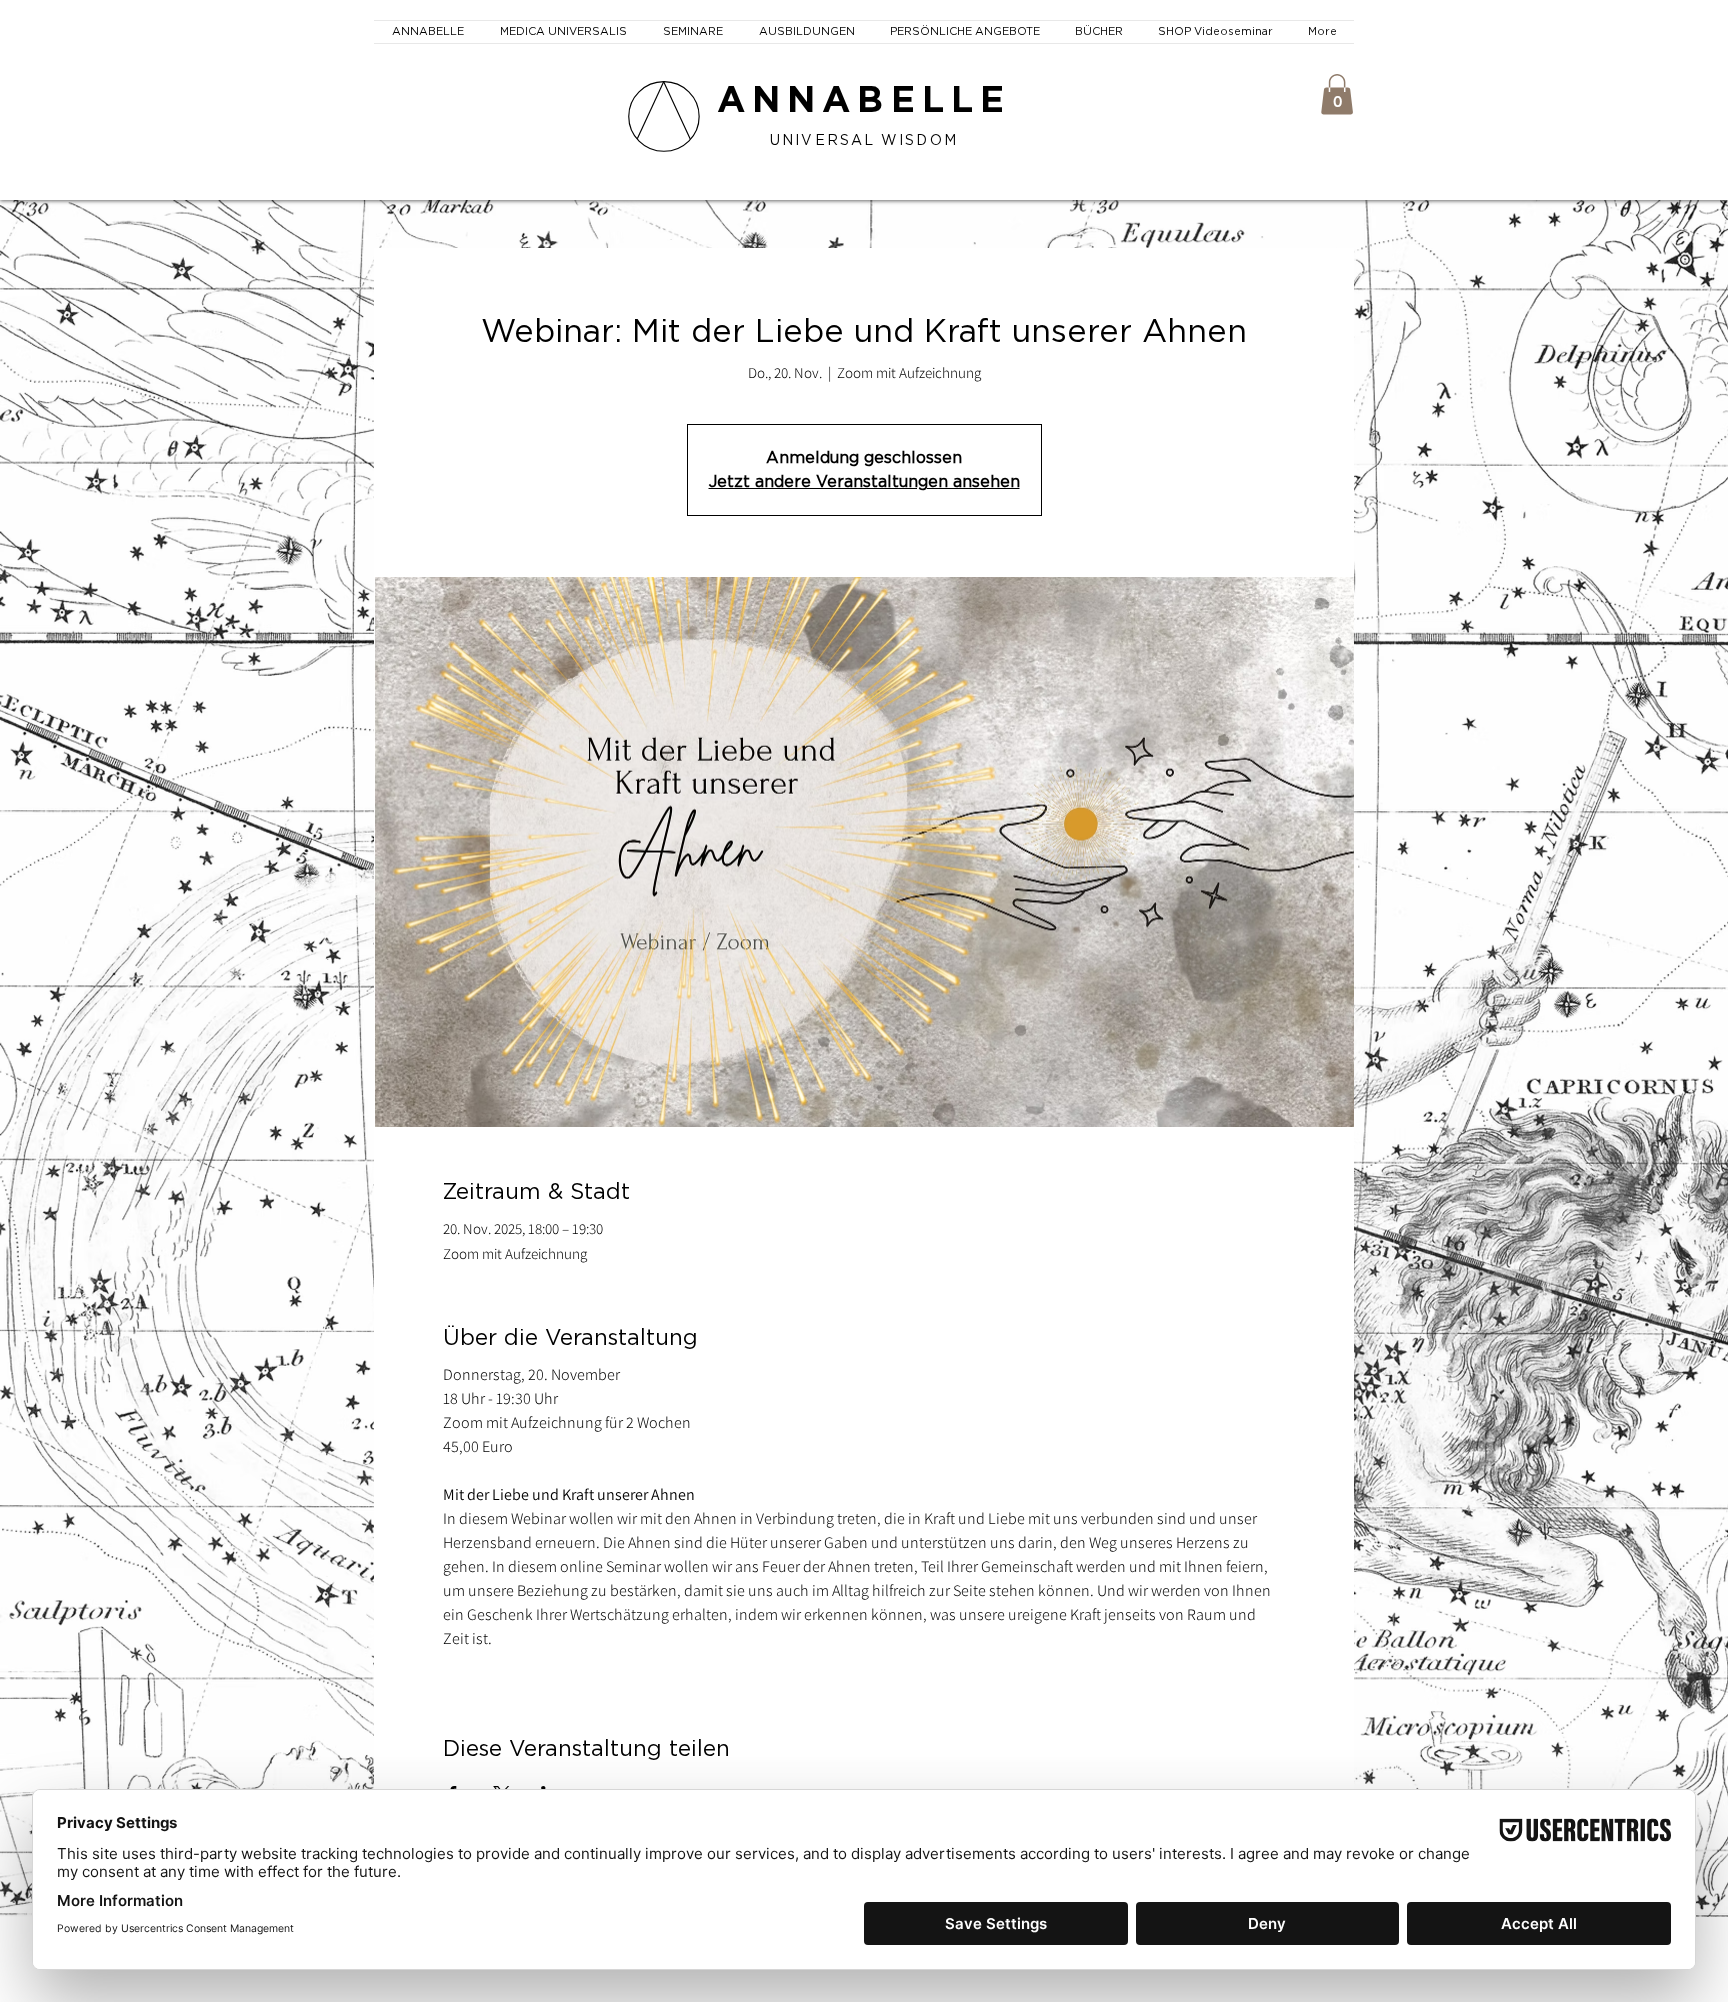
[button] (1337, 94)
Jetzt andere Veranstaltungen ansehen (864, 482)
